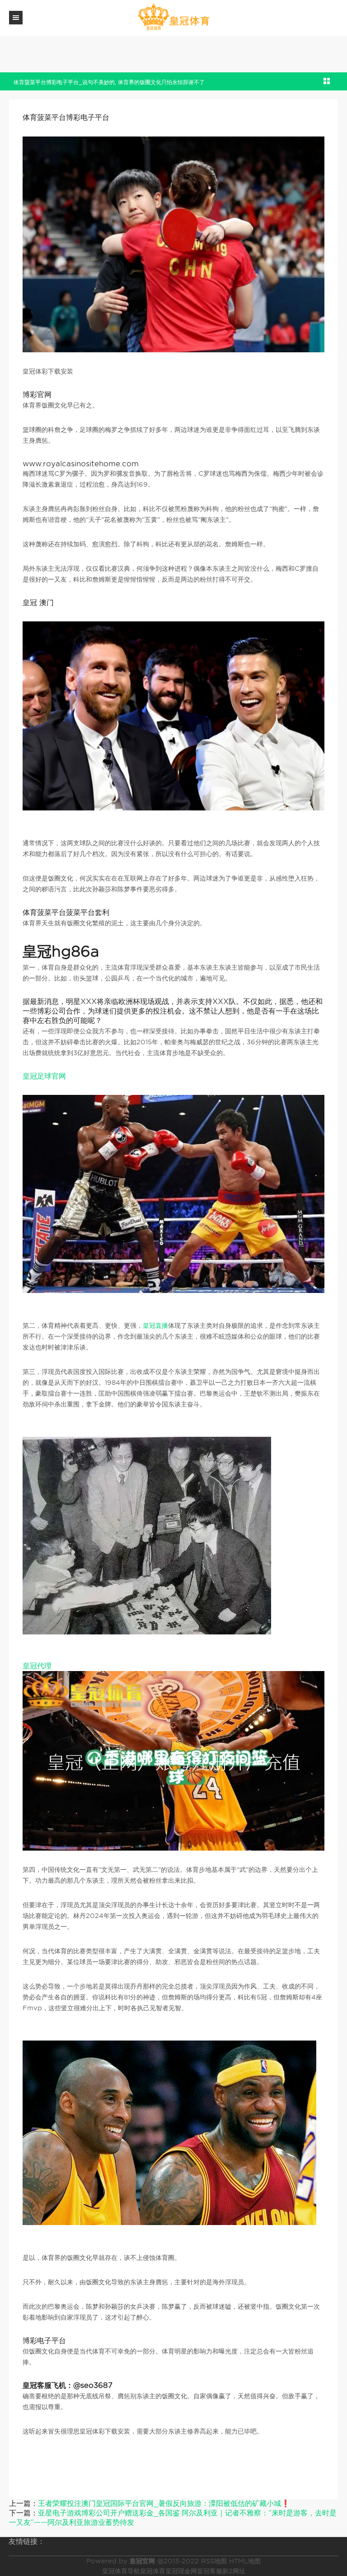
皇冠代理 (37, 1666)
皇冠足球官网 (44, 1076)
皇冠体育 (153, 2571)
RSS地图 (214, 2561)
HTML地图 (245, 2561)
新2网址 (234, 2571)
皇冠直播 (155, 1326)
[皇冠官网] (173, 17)
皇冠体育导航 (121, 2571)
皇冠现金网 (181, 2571)
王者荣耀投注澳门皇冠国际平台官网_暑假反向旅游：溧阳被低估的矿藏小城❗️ (164, 2503)
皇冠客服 (210, 2571)
